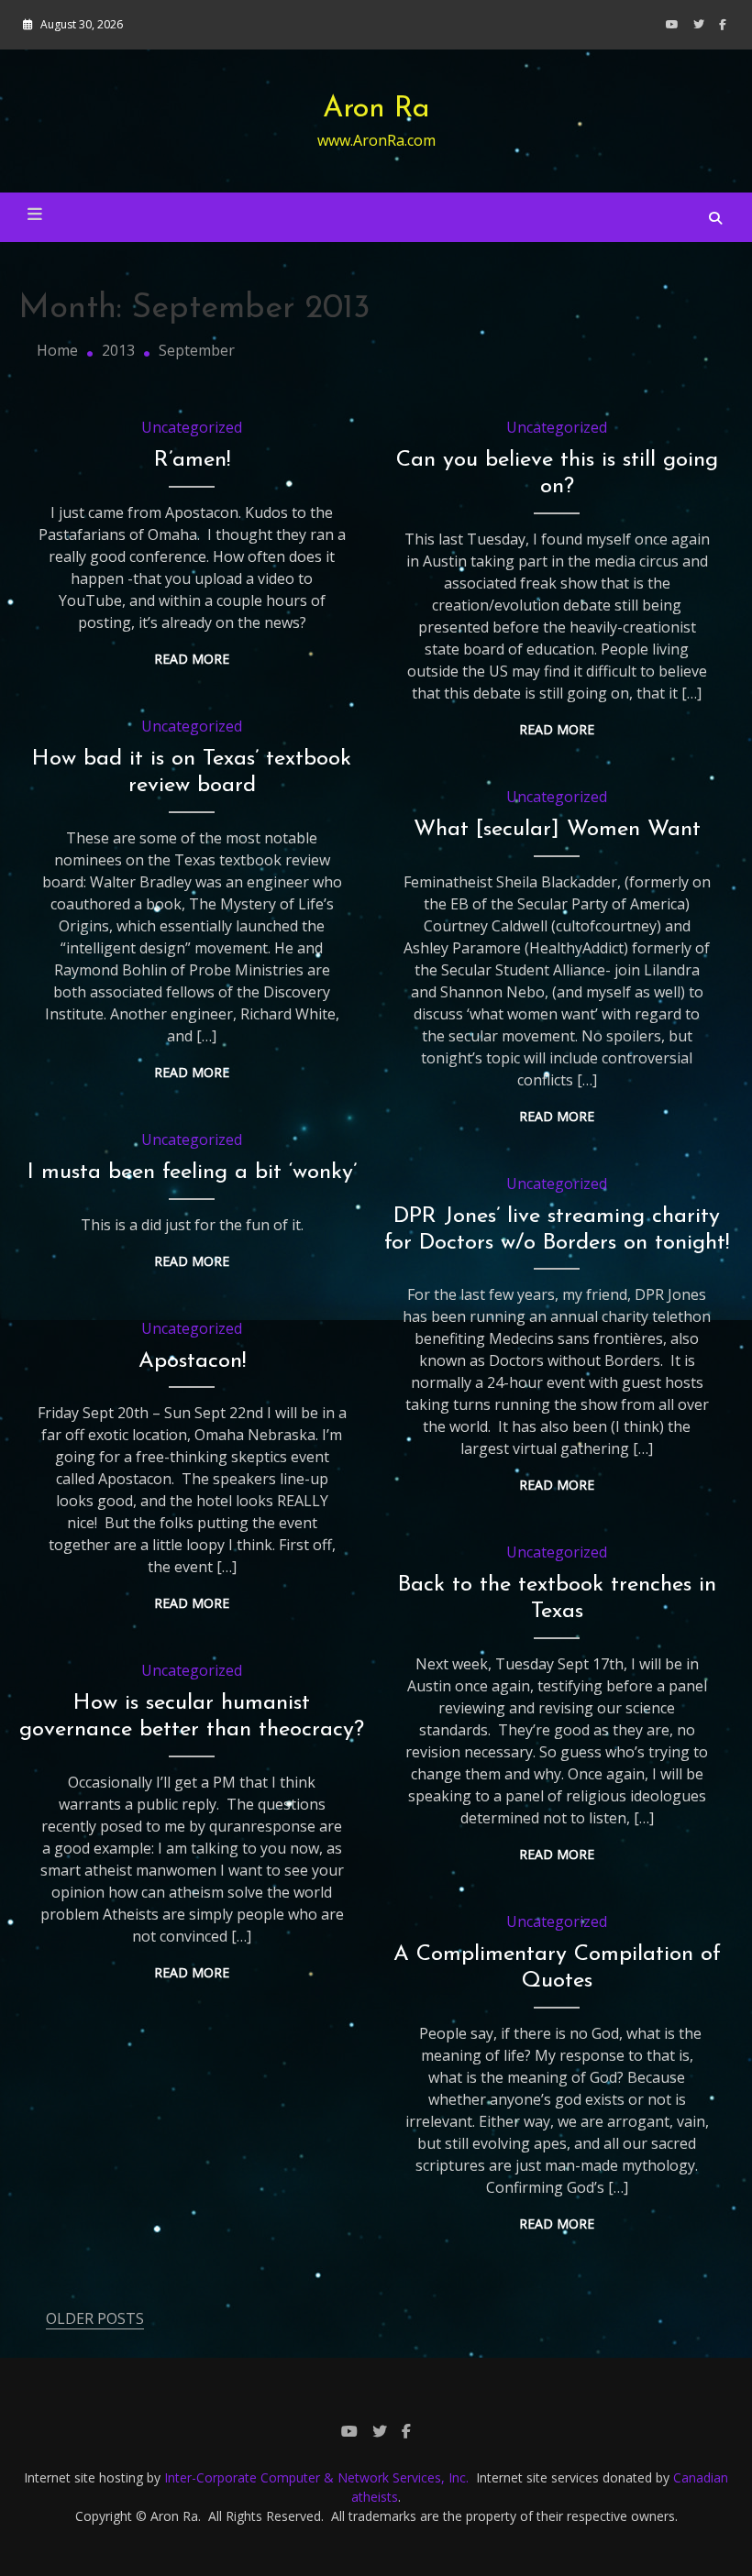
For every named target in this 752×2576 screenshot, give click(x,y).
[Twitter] (699, 24)
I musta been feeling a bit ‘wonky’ (192, 1172)
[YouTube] (672, 24)
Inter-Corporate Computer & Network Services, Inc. (316, 2477)
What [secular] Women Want (557, 830)
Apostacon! (192, 1361)
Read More (192, 659)
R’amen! (192, 460)
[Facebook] (723, 24)
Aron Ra (376, 109)
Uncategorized (192, 427)
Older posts (95, 2318)
